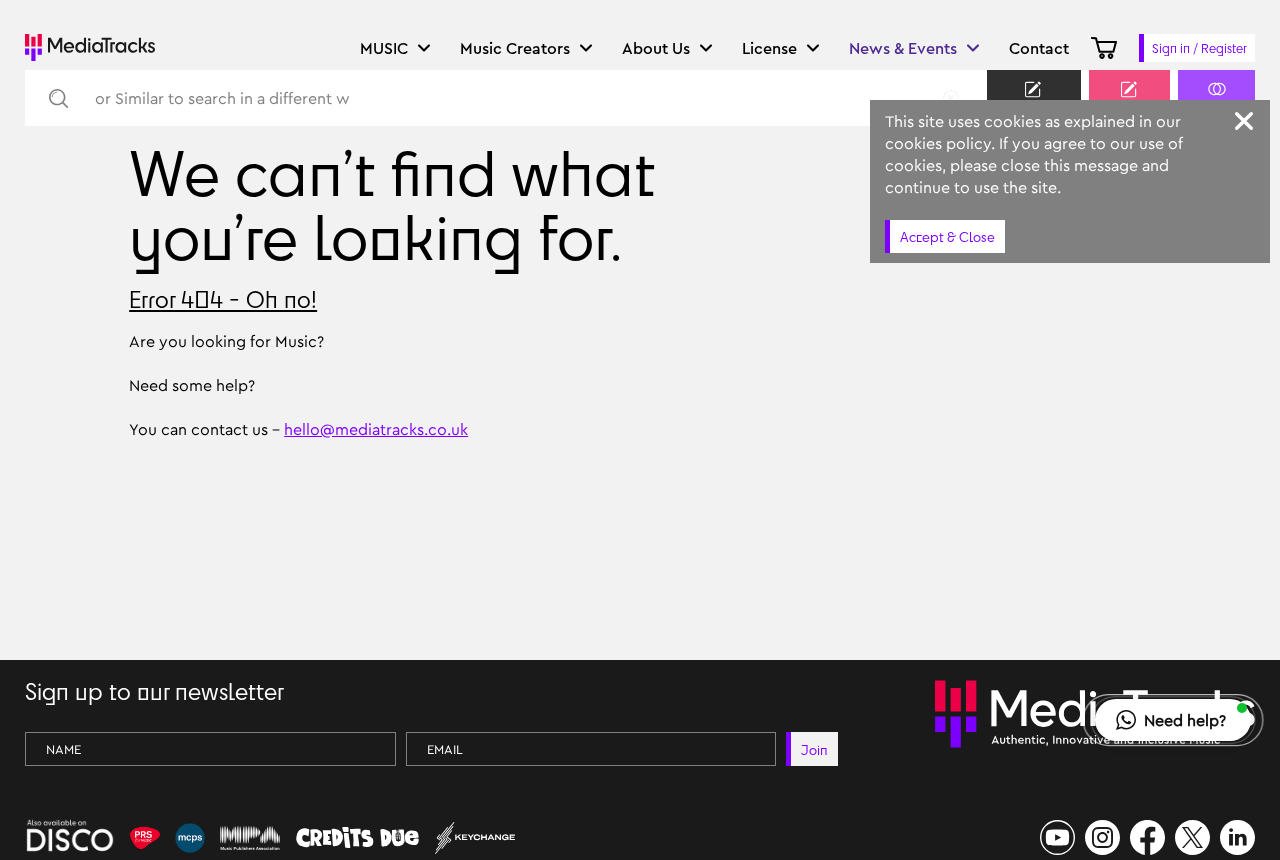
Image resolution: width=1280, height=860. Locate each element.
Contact (1039, 48)
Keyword (1034, 107)
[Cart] (1104, 48)
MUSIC (384, 48)
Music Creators (515, 48)
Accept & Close (947, 236)
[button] (1173, 720)
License (769, 48)
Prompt (1129, 107)
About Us (656, 48)
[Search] (57, 98)
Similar (1216, 107)
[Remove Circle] (951, 98)
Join (814, 749)
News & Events (903, 48)
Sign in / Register (1199, 48)
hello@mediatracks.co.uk (376, 429)
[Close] (1244, 121)
